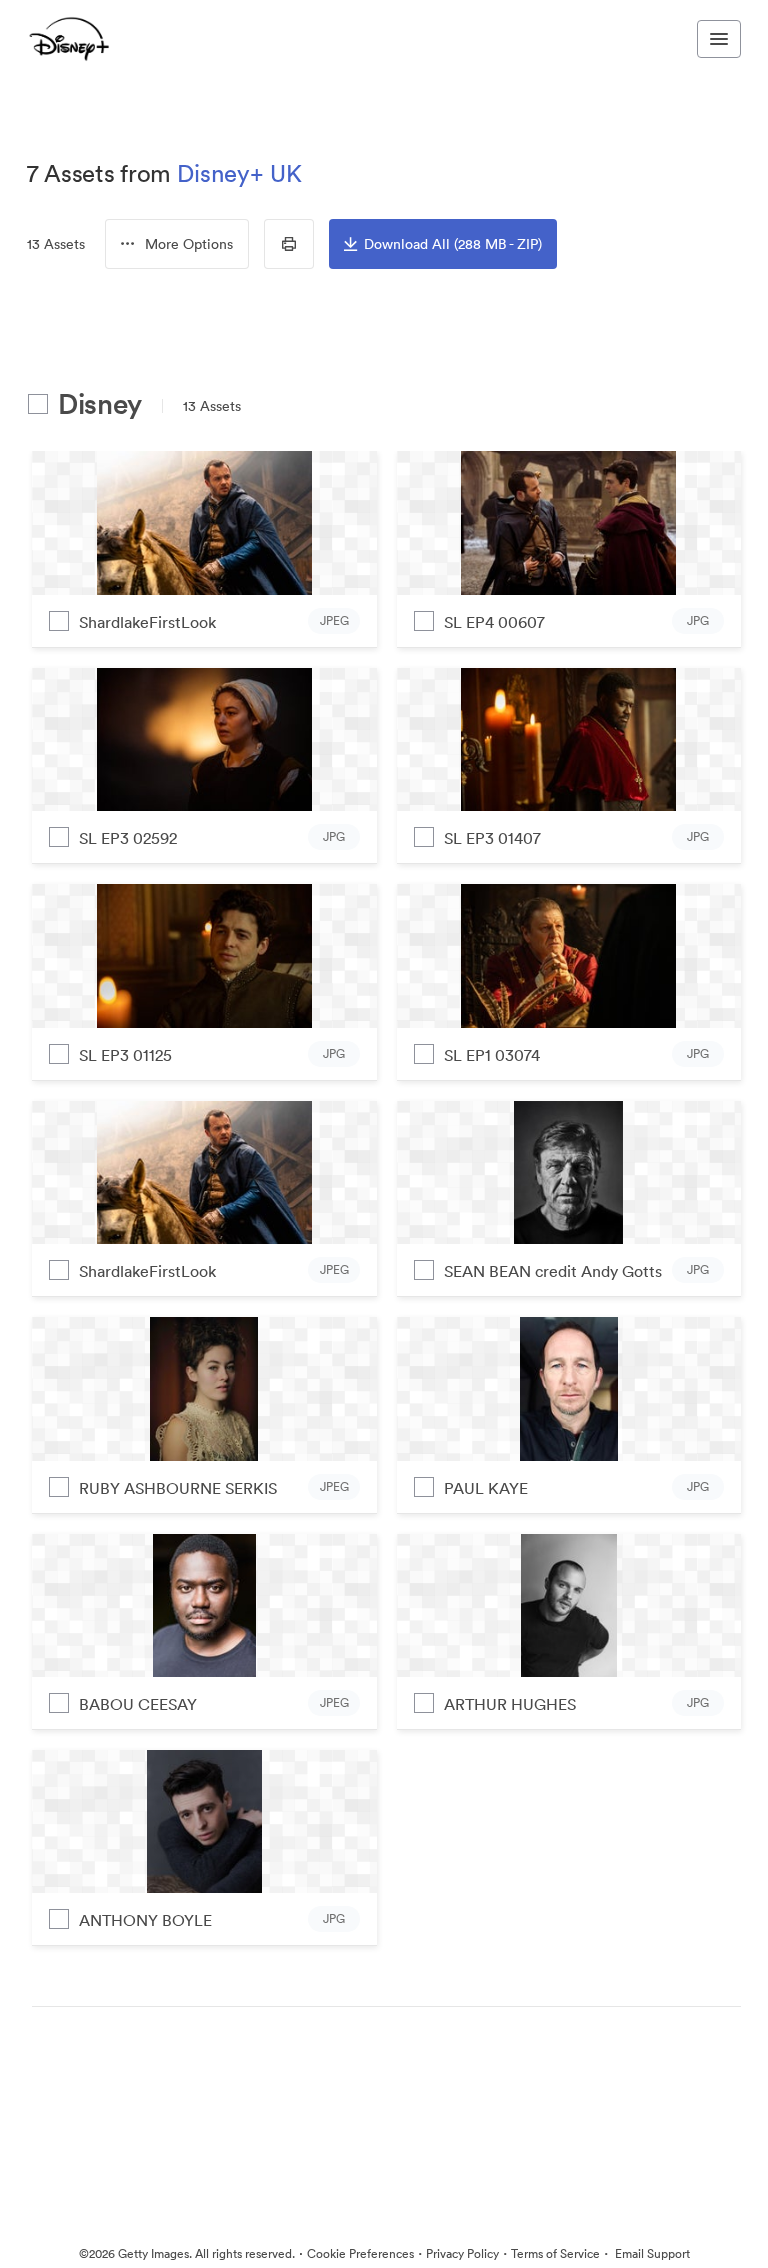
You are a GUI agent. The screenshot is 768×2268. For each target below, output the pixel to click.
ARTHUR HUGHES (510, 1704)
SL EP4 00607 (494, 622)
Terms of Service (555, 2253)
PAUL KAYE (486, 1488)
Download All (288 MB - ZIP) (453, 244)
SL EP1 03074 (492, 1055)
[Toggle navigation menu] (719, 39)
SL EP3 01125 (125, 1055)
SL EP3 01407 (492, 838)
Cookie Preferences (360, 2253)
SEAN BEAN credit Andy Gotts (553, 1271)
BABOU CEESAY (138, 1704)
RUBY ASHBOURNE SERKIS (178, 1488)
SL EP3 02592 (128, 838)
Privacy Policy (462, 2253)
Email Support (651, 2253)
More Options (189, 244)
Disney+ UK (239, 173)
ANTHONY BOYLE (145, 1920)
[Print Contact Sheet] (289, 244)
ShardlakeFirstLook (147, 622)
